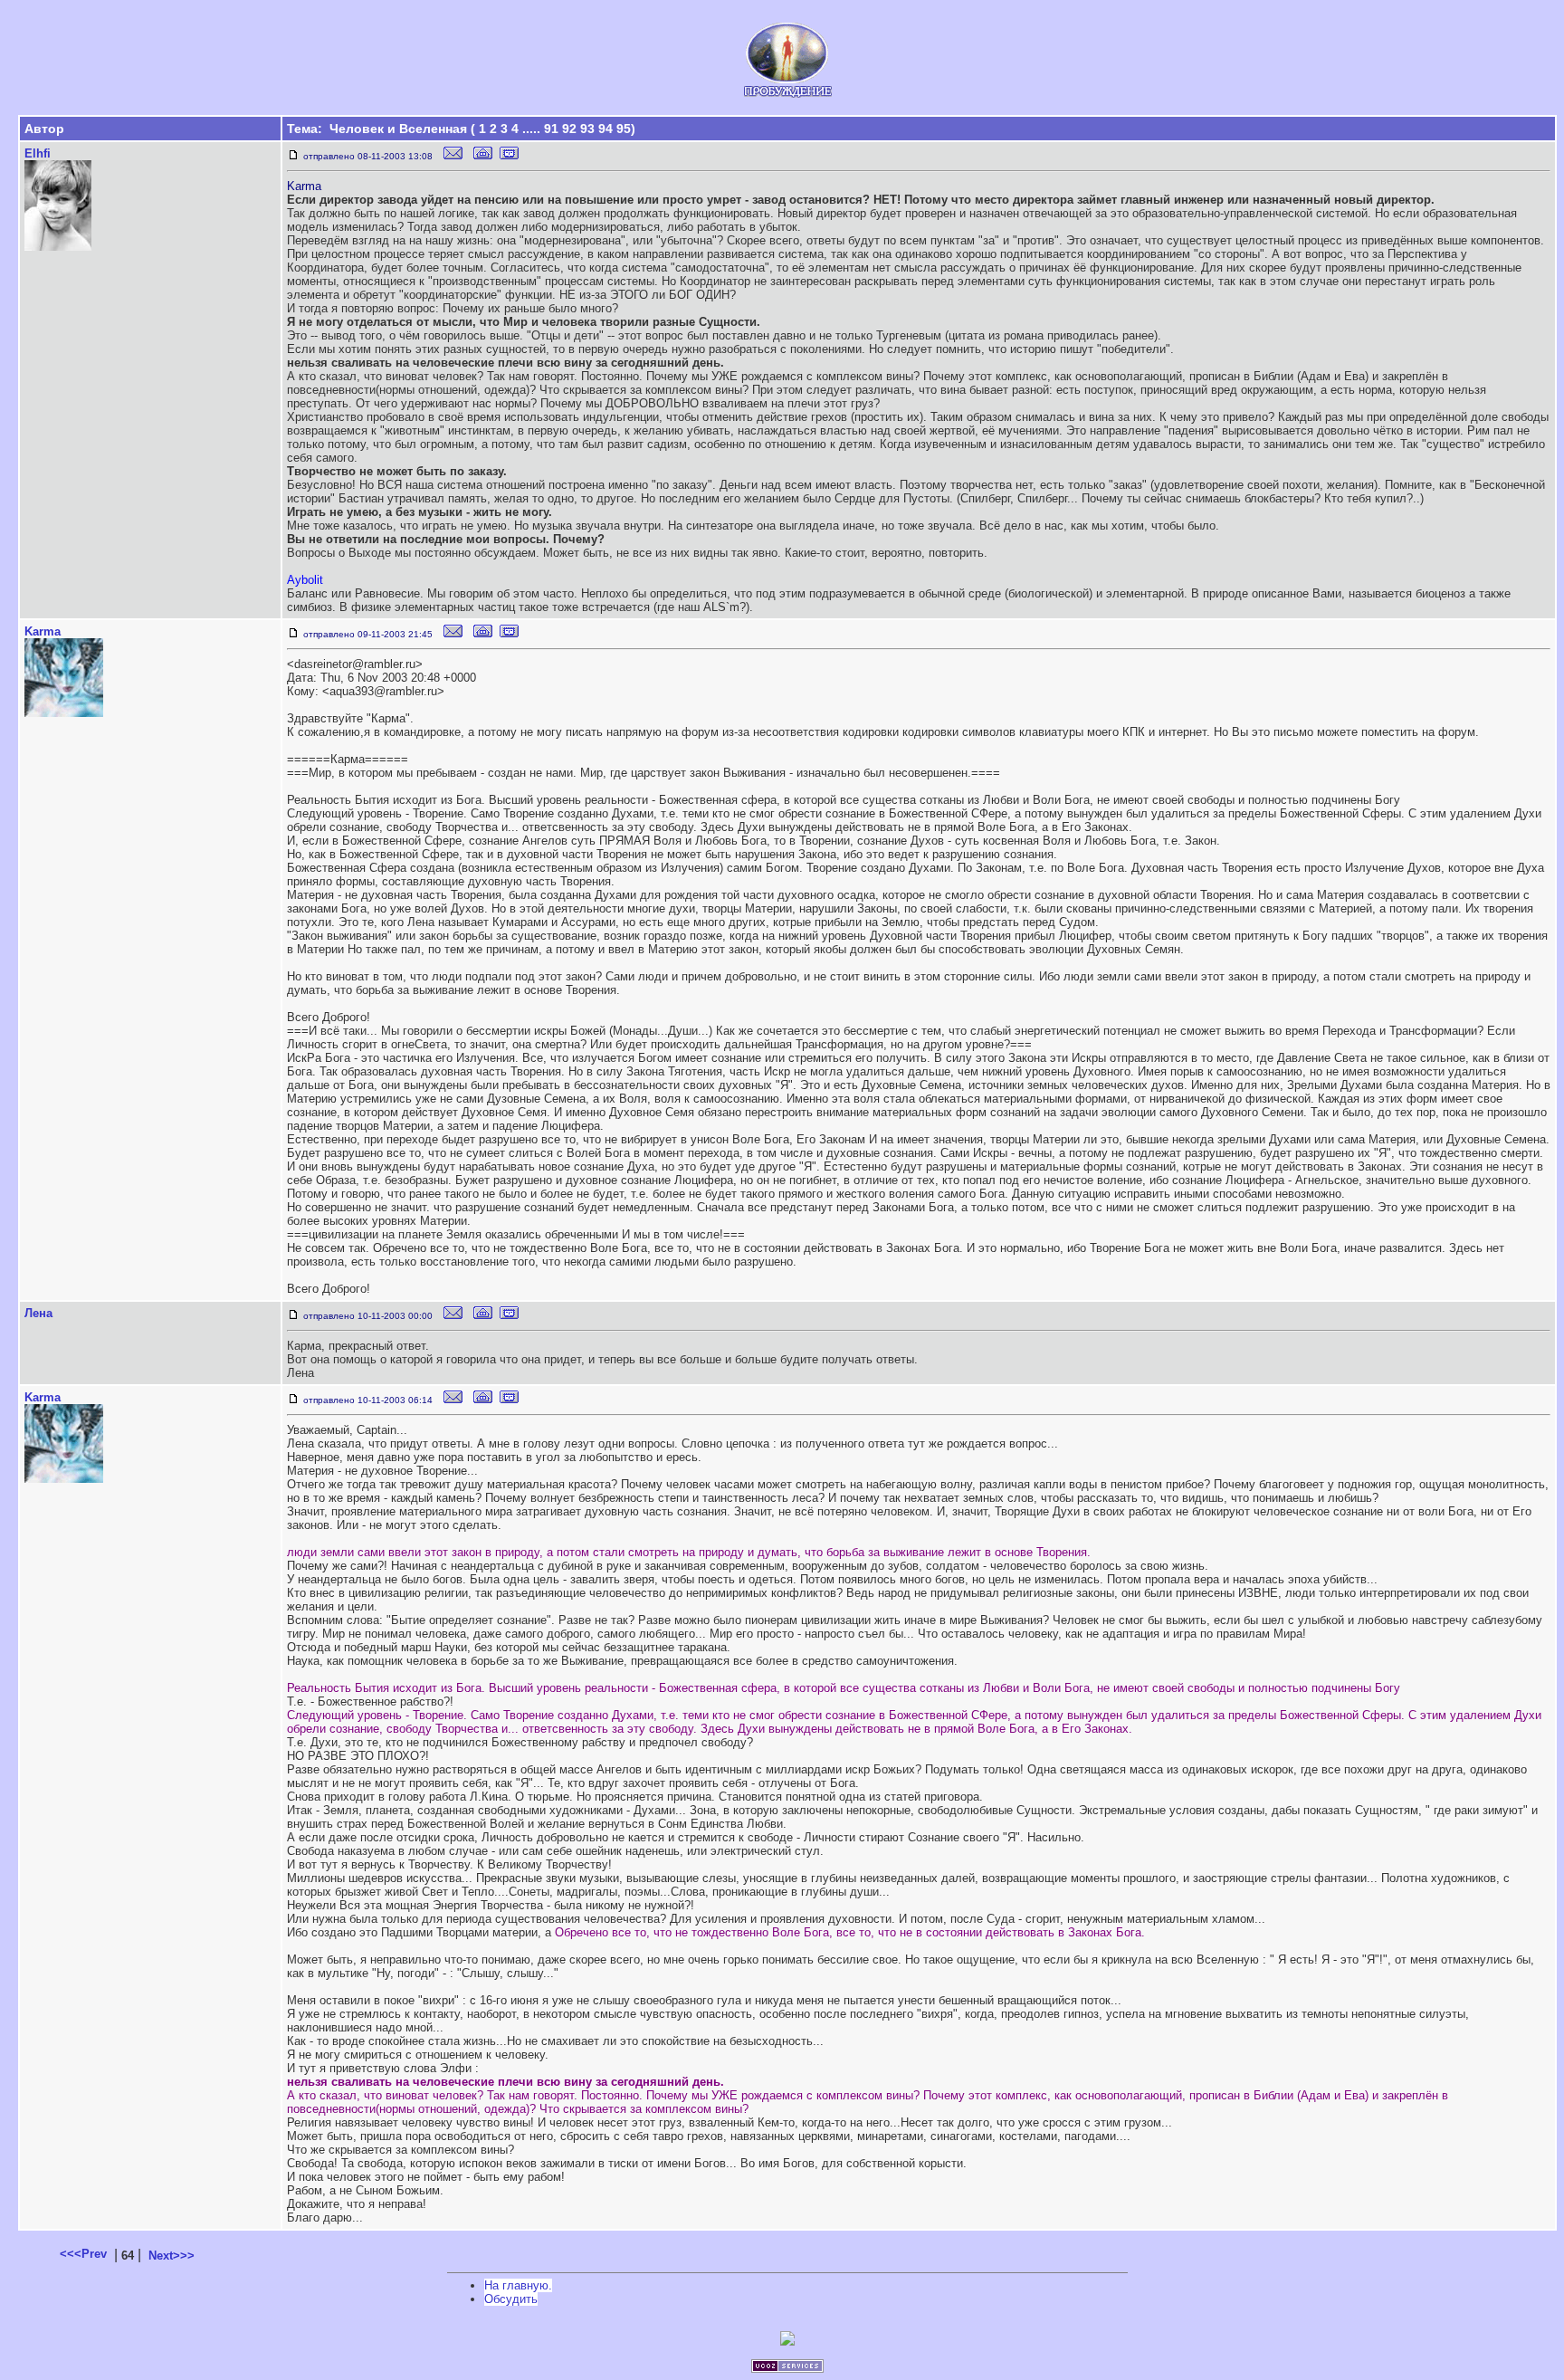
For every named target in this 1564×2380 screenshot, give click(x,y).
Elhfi (38, 153)
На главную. (518, 2285)
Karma (43, 631)
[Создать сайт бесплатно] (787, 2369)
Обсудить (511, 2299)
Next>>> (172, 2256)
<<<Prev (83, 2254)
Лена (38, 1313)
